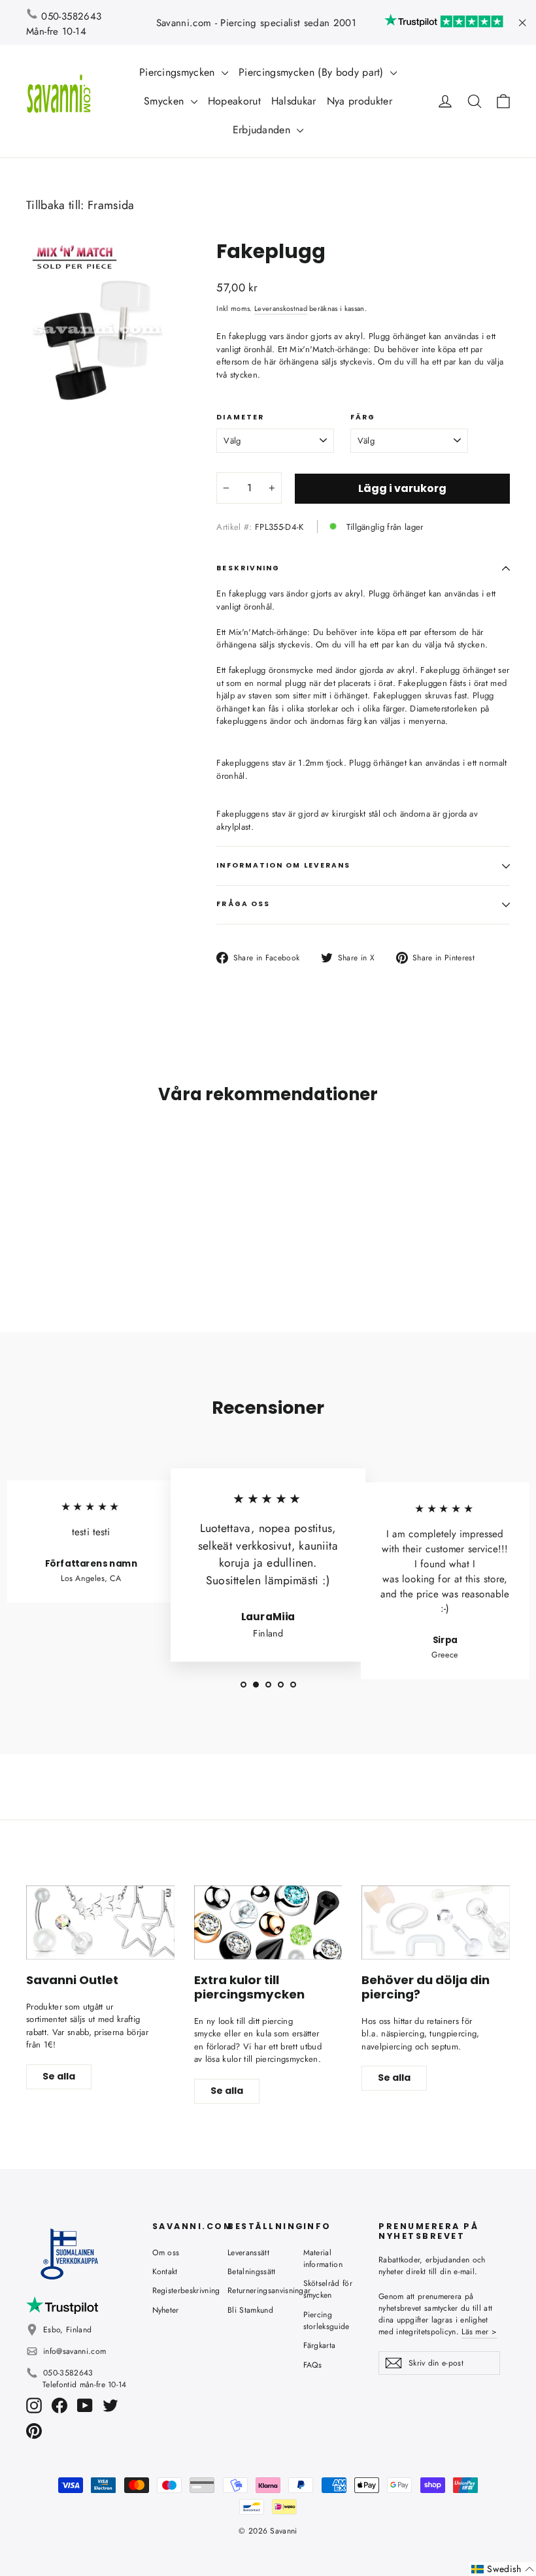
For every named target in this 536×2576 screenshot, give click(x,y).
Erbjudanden (263, 130)
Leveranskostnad (281, 308)
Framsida (111, 205)
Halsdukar (294, 101)
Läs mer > (479, 2332)
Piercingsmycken (179, 72)
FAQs (313, 2365)
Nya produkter (360, 101)
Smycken (166, 101)
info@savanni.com (75, 2351)
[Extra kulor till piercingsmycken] (268, 1922)
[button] (503, 2569)
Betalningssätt (252, 2272)
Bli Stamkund (250, 2310)
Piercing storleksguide (327, 2321)
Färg (363, 417)
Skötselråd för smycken (328, 2289)
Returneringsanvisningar (256, 2291)
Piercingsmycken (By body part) (313, 72)
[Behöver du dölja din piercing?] (436, 1922)
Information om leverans (283, 865)
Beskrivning (248, 568)
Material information (323, 2258)
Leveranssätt (248, 2253)
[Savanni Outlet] (100, 1922)
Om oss (166, 2253)
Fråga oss (243, 904)
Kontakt (165, 2272)
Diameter (240, 417)
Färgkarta (320, 2345)
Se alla (59, 2076)
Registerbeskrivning (180, 2291)
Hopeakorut (234, 101)
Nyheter (166, 2310)
